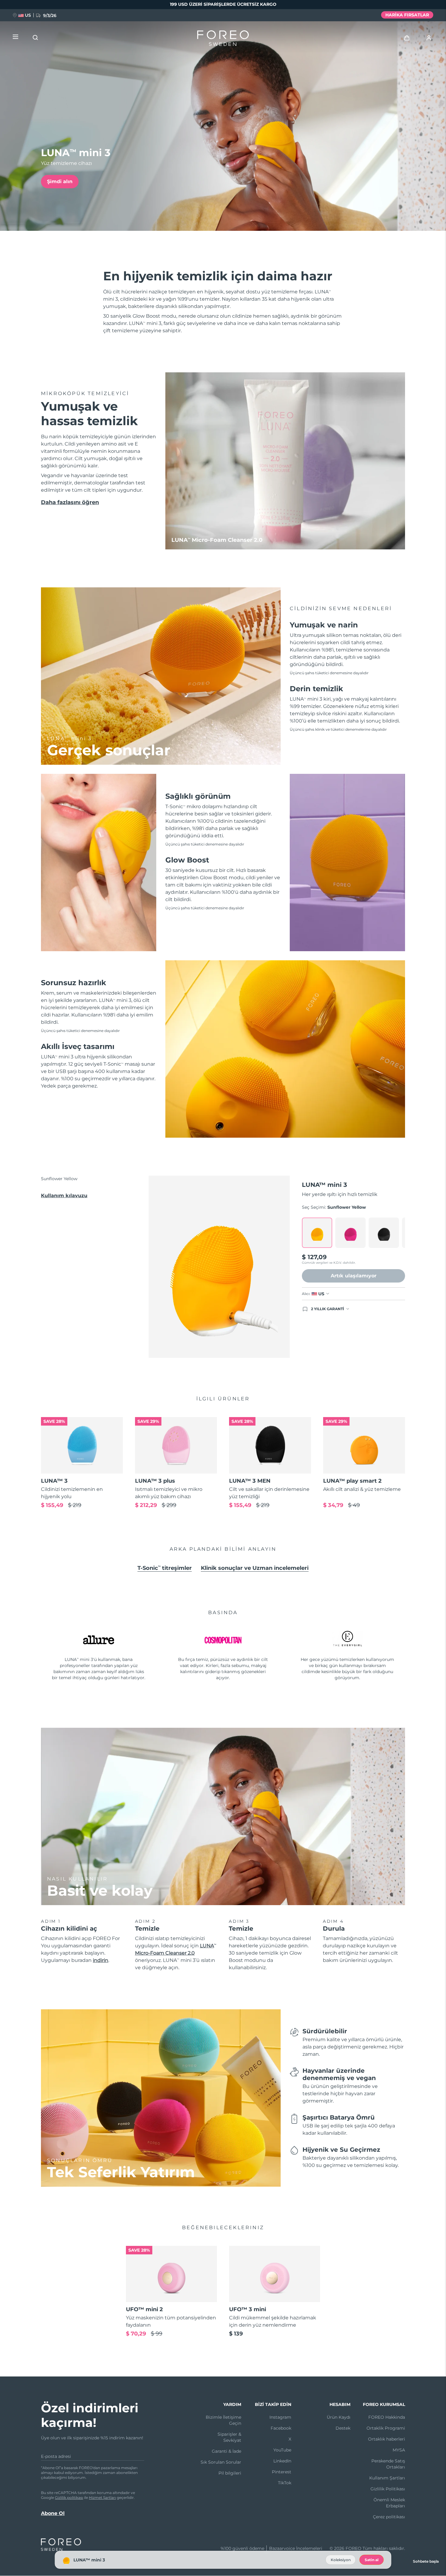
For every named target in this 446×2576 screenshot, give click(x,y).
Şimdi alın (60, 181)
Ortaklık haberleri (387, 2439)
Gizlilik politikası (69, 2497)
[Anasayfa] (223, 39)
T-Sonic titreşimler (165, 1568)
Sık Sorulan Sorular (221, 2462)
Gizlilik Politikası (388, 2489)
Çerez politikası (389, 2517)
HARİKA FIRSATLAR (407, 15)
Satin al (372, 2560)
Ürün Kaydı (339, 2417)
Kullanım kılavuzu (64, 1196)
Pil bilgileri (230, 2473)
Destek (343, 2428)
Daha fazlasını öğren (70, 502)
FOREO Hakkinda (387, 2417)
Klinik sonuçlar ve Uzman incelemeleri (255, 1568)
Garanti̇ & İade (226, 2451)
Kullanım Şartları (387, 2478)
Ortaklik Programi (386, 2428)
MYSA (399, 2450)
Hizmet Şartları (102, 2497)
